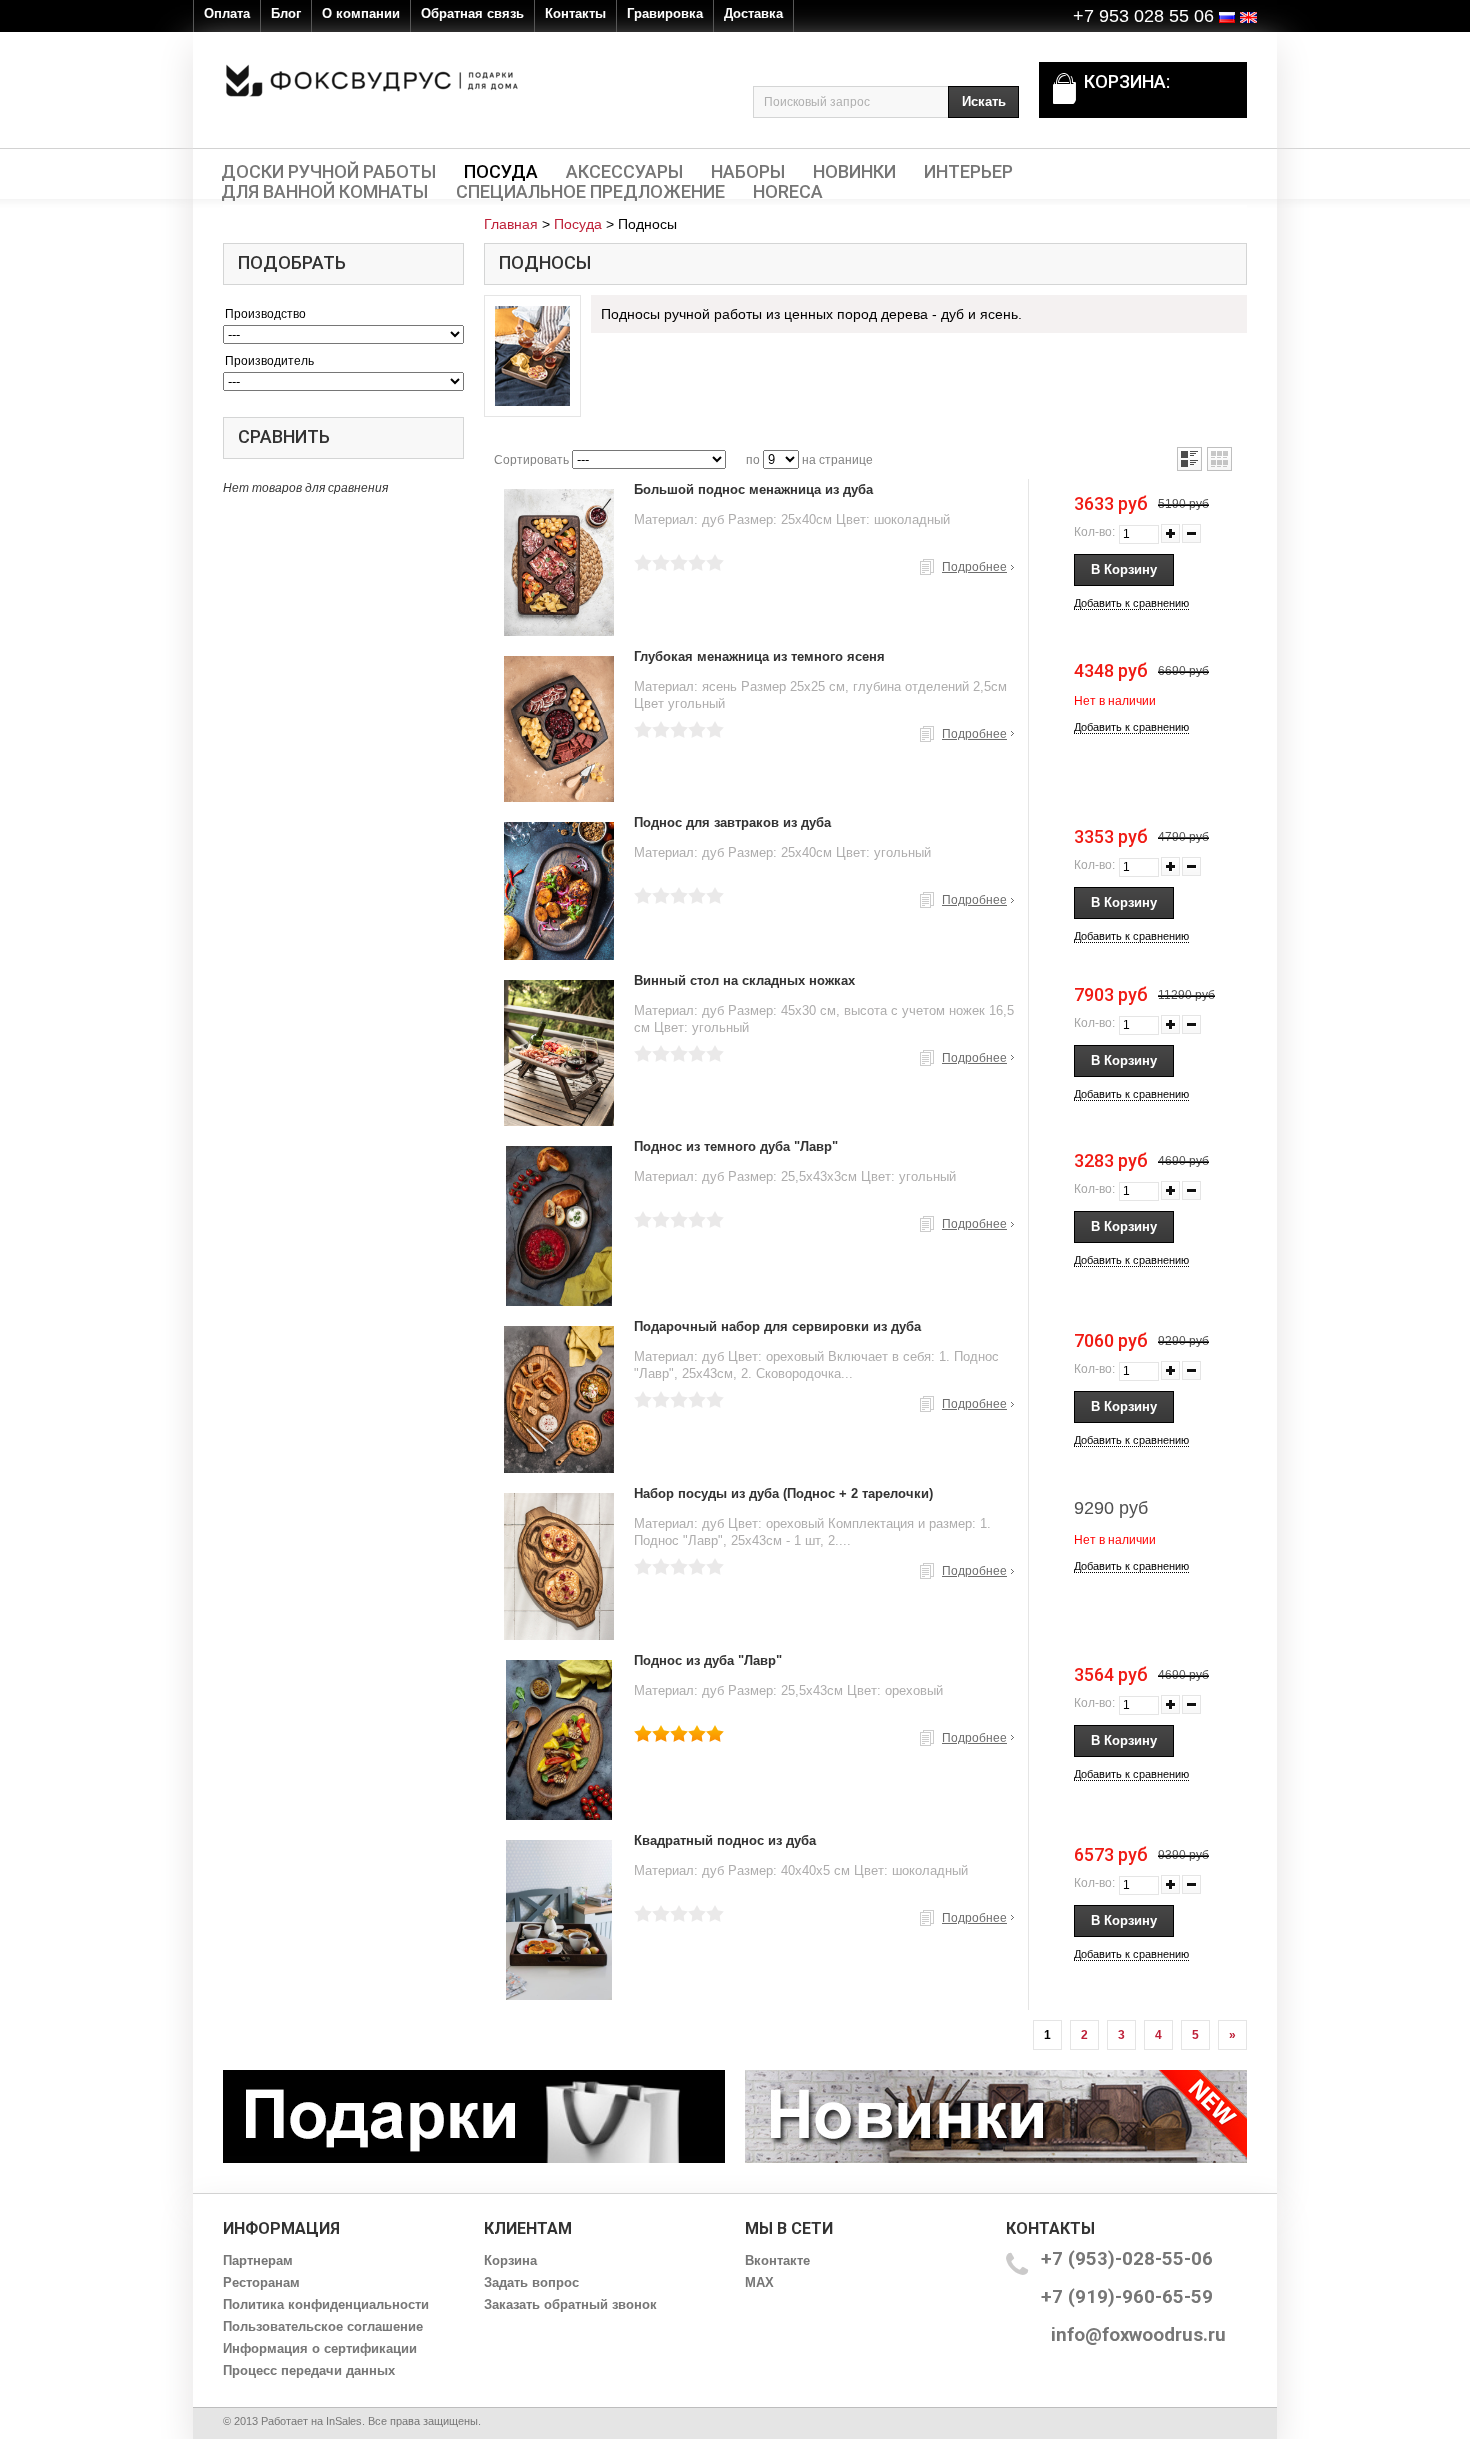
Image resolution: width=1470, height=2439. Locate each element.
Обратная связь (472, 13)
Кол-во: (1094, 532)
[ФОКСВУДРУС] (372, 80)
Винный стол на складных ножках (744, 980)
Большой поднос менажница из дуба (753, 489)
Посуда (501, 172)
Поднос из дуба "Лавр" (708, 1660)
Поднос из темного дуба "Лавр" (736, 1146)
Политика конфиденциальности (326, 2304)
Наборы (748, 172)
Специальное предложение (590, 192)
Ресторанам (261, 2282)
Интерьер (968, 172)
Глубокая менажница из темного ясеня (759, 656)
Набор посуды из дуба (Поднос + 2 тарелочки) (783, 1493)
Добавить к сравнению (1131, 603)
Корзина (510, 2260)
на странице (837, 460)
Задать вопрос (531, 2282)
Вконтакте (777, 2260)
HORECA (788, 192)
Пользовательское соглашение (323, 2326)
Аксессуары (624, 172)
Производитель (269, 361)
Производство (265, 314)
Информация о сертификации (320, 2348)
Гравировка (665, 13)
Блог (286, 13)
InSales (344, 2421)
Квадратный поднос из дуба (725, 1840)
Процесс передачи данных (309, 2370)
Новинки (854, 172)
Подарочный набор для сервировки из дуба (777, 1326)
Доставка (753, 13)
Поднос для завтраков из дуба (732, 822)
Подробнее (974, 567)
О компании (361, 13)
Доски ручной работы (328, 172)
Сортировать (531, 460)
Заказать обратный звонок (570, 2304)
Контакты (575, 13)
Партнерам (258, 2260)
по (753, 460)
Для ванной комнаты (324, 192)
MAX (759, 2282)
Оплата (227, 13)
